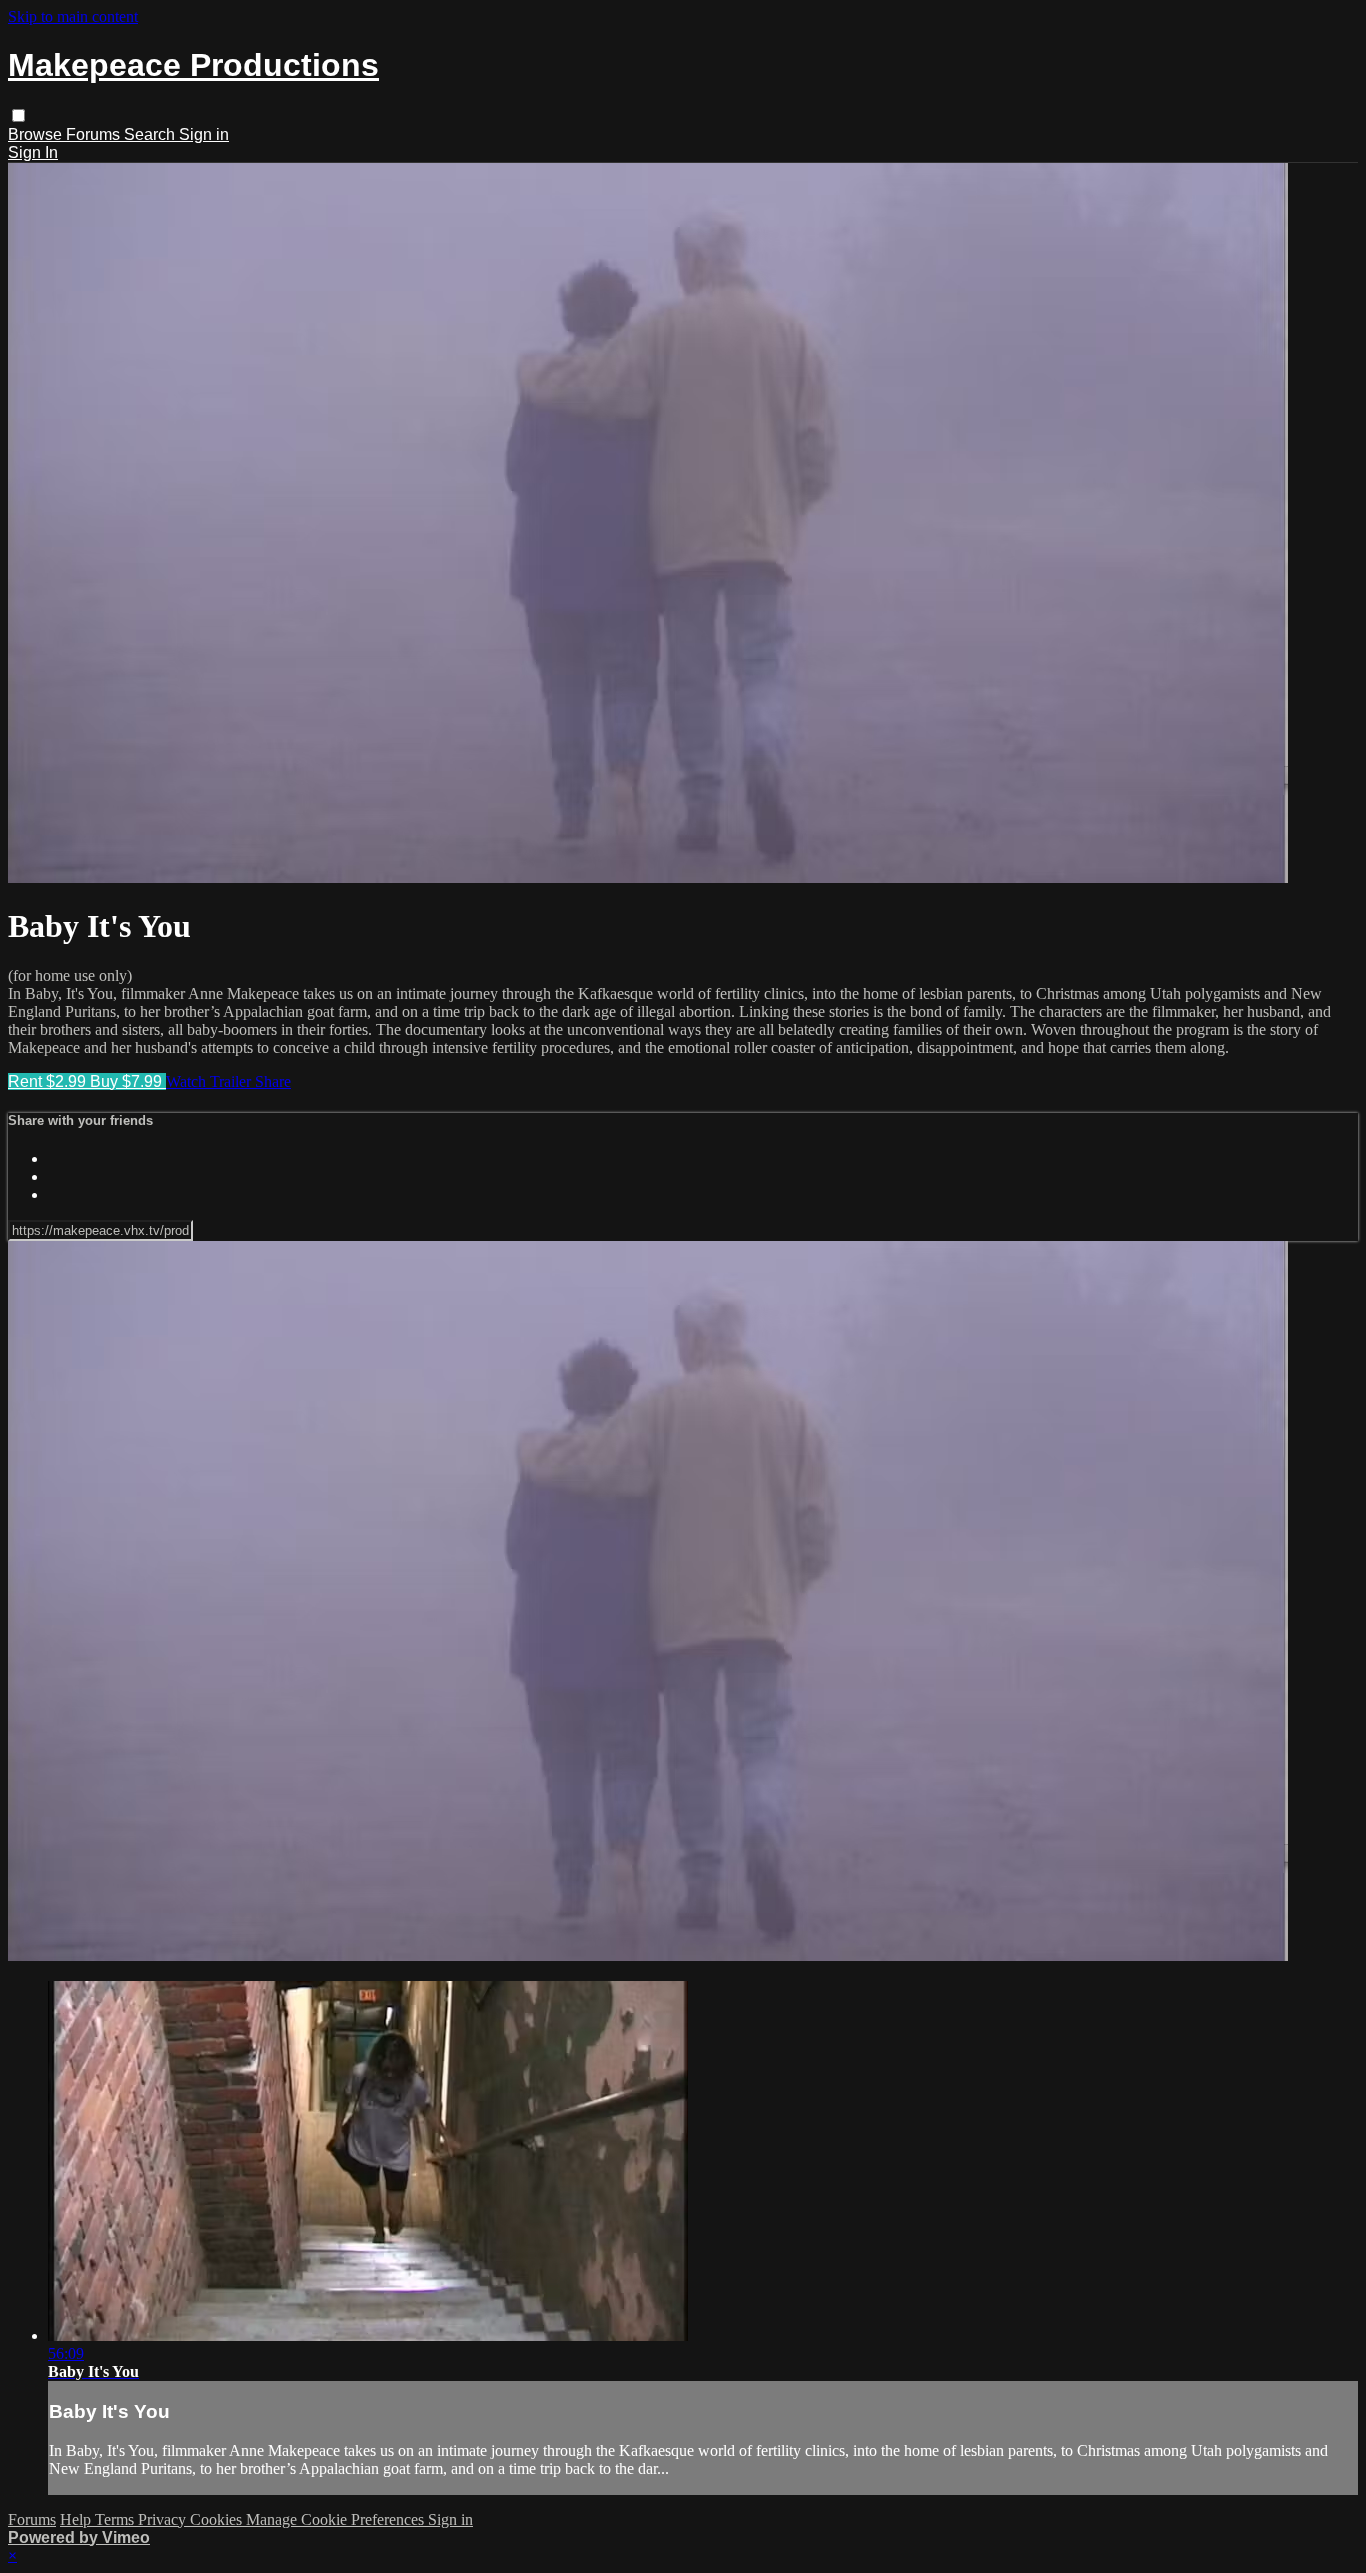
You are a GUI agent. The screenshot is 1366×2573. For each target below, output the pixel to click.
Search (151, 134)
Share (273, 1081)
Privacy (164, 2519)
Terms (116, 2519)
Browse (37, 134)
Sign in (204, 134)
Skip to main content (73, 16)
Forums (95, 134)
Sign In (33, 152)
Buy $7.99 (128, 1081)
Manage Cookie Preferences (337, 2519)
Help (77, 2519)
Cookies (218, 2519)
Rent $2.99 (49, 1081)
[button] (18, 115)
